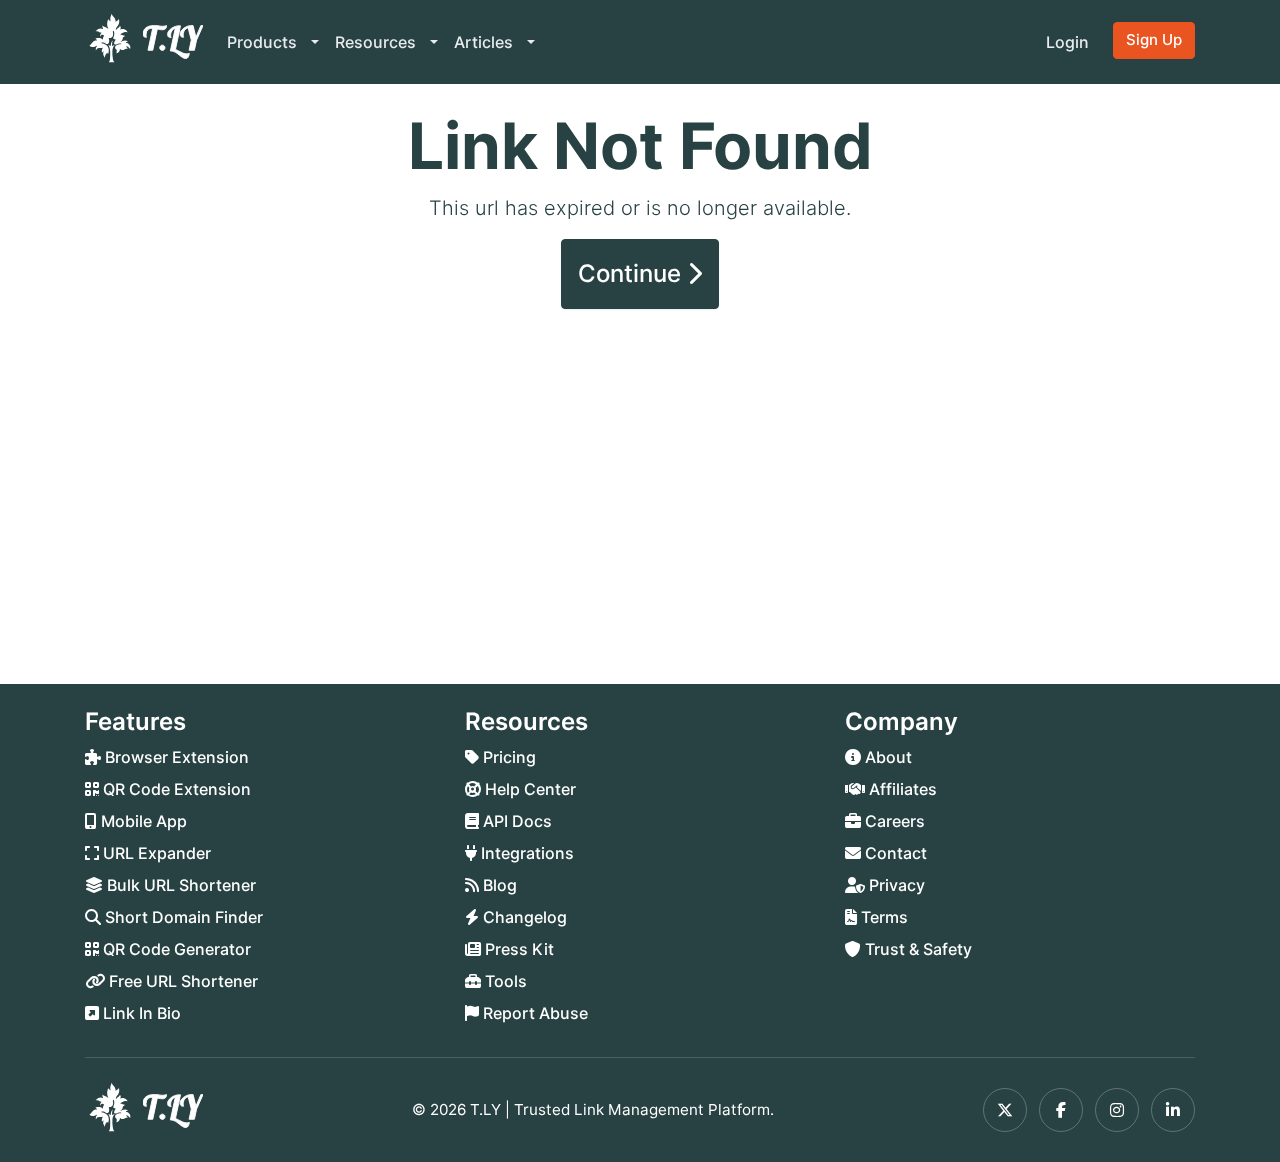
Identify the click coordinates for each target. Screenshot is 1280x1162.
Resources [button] (377, 42)
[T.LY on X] (1005, 1110)
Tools (504, 981)
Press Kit (517, 949)
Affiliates (901, 789)
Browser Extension (175, 757)
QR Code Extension (175, 789)
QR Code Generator (175, 949)
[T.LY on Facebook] (1061, 1110)
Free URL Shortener (181, 981)
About (886, 757)
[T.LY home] (144, 42)
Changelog (523, 917)
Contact (894, 853)
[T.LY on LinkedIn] (1173, 1110)
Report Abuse (533, 1013)
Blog (498, 885)
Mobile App (142, 821)
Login (1067, 42)
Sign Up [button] (1154, 39)
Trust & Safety (916, 949)
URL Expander (155, 853)
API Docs (515, 821)
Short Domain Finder (182, 917)
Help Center (528, 789)
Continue (632, 273)
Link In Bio (140, 1013)
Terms (882, 917)
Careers (893, 821)
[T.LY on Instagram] (1117, 1110)
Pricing (507, 757)
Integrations (525, 853)
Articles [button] (485, 42)
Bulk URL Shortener (179, 885)
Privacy (895, 885)
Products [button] (264, 42)
